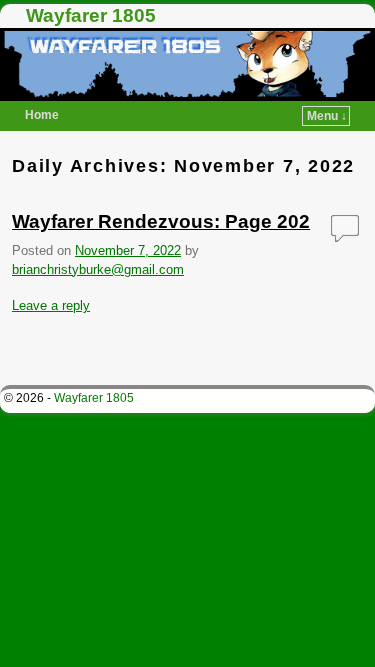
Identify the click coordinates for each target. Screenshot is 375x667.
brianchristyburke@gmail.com (98, 269)
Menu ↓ (327, 116)
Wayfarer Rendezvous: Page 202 (161, 221)
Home (42, 115)
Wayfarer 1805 (91, 15)
